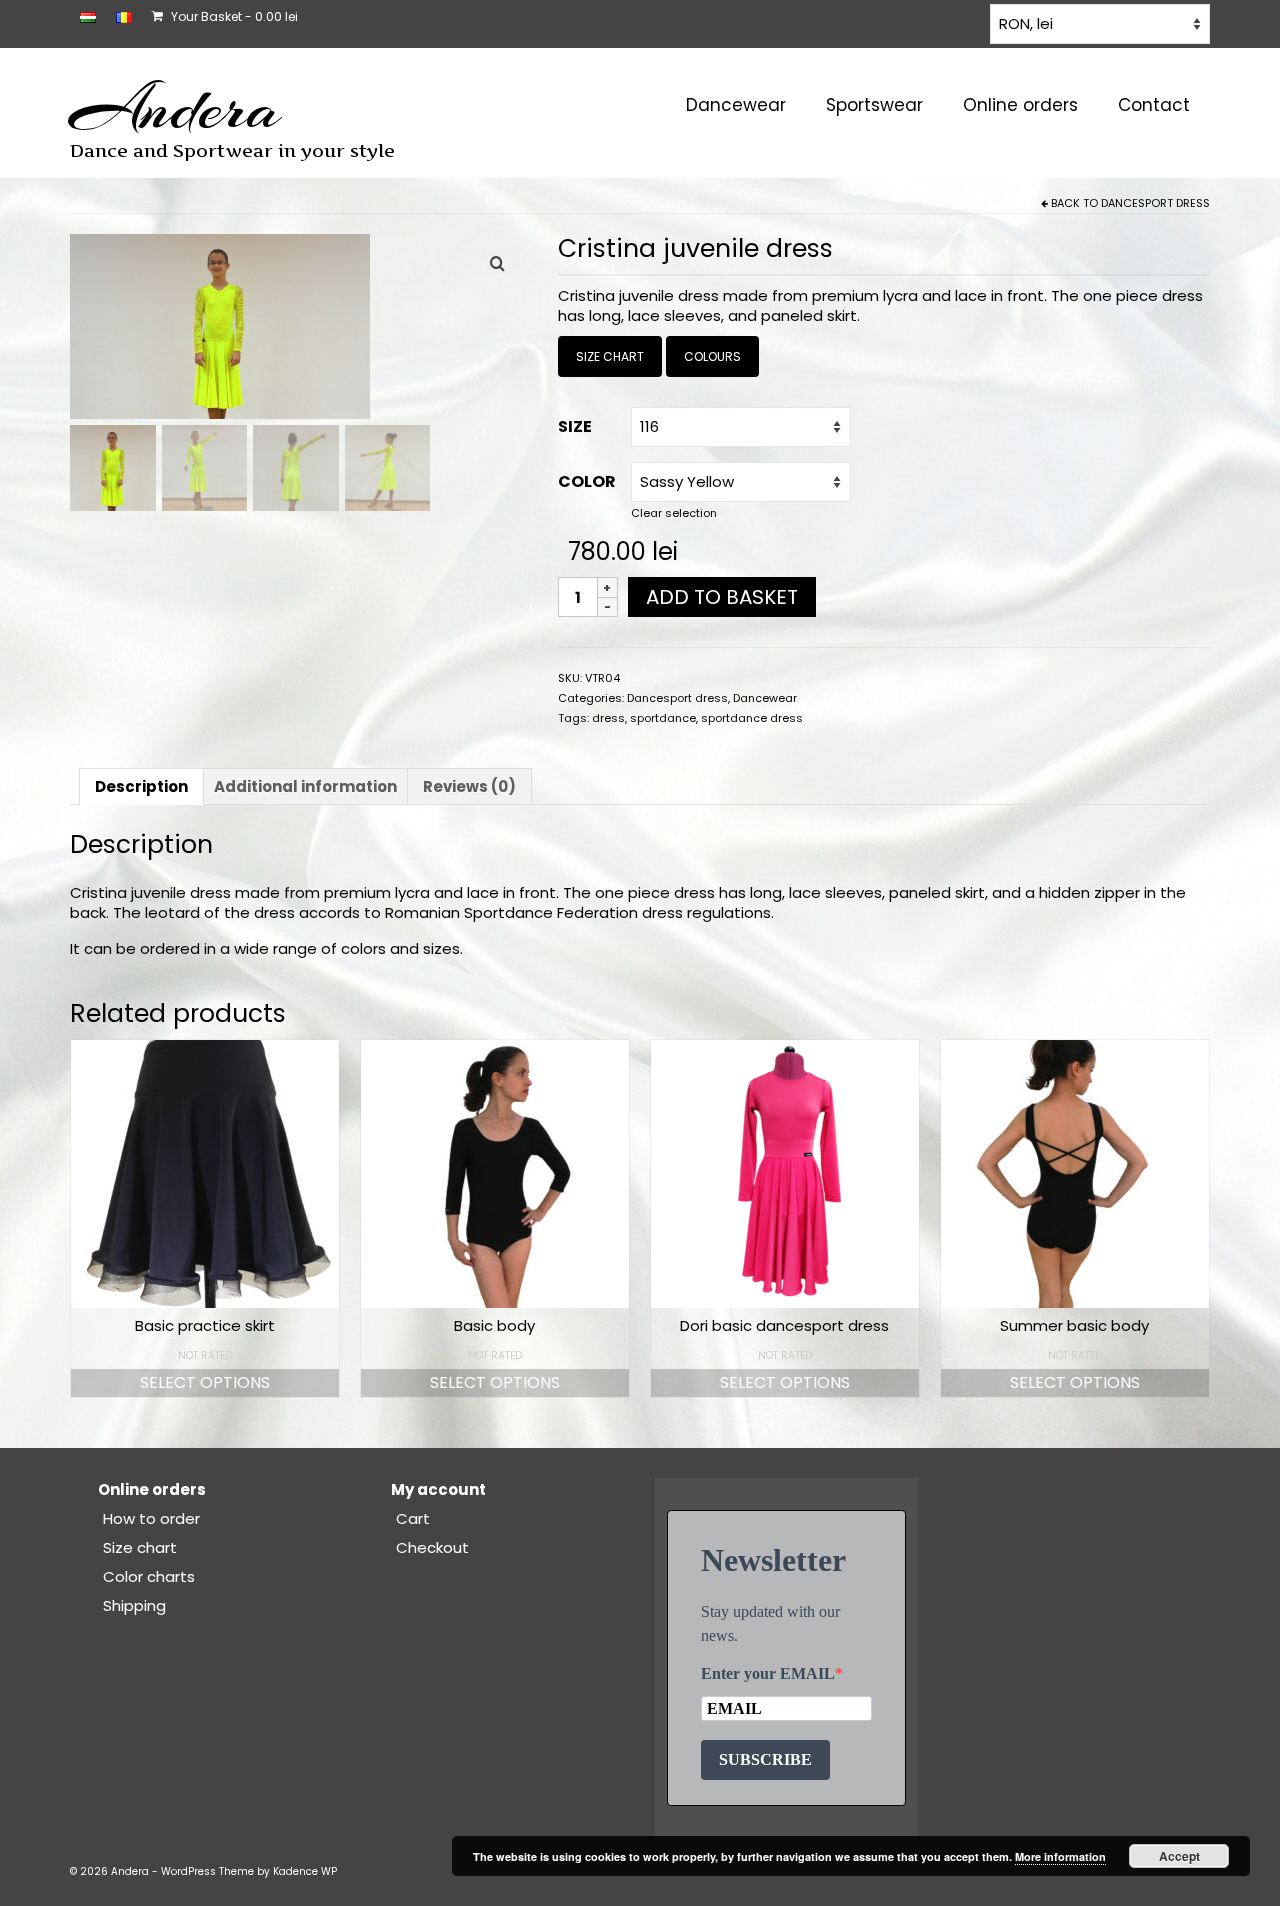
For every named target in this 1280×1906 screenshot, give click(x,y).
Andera (175, 108)
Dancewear (765, 698)
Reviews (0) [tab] (469, 786)
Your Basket (233, 16)
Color (587, 481)
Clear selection (674, 513)
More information (1060, 1856)
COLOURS (712, 356)
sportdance (663, 718)
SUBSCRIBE (765, 1759)
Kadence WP (305, 1871)
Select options (205, 1382)
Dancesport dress (1155, 203)
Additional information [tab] (305, 786)
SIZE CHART (610, 356)
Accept (1179, 1856)
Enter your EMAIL (768, 1673)
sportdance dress (752, 718)
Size (575, 426)
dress (608, 718)
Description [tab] (141, 786)
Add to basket (722, 597)
